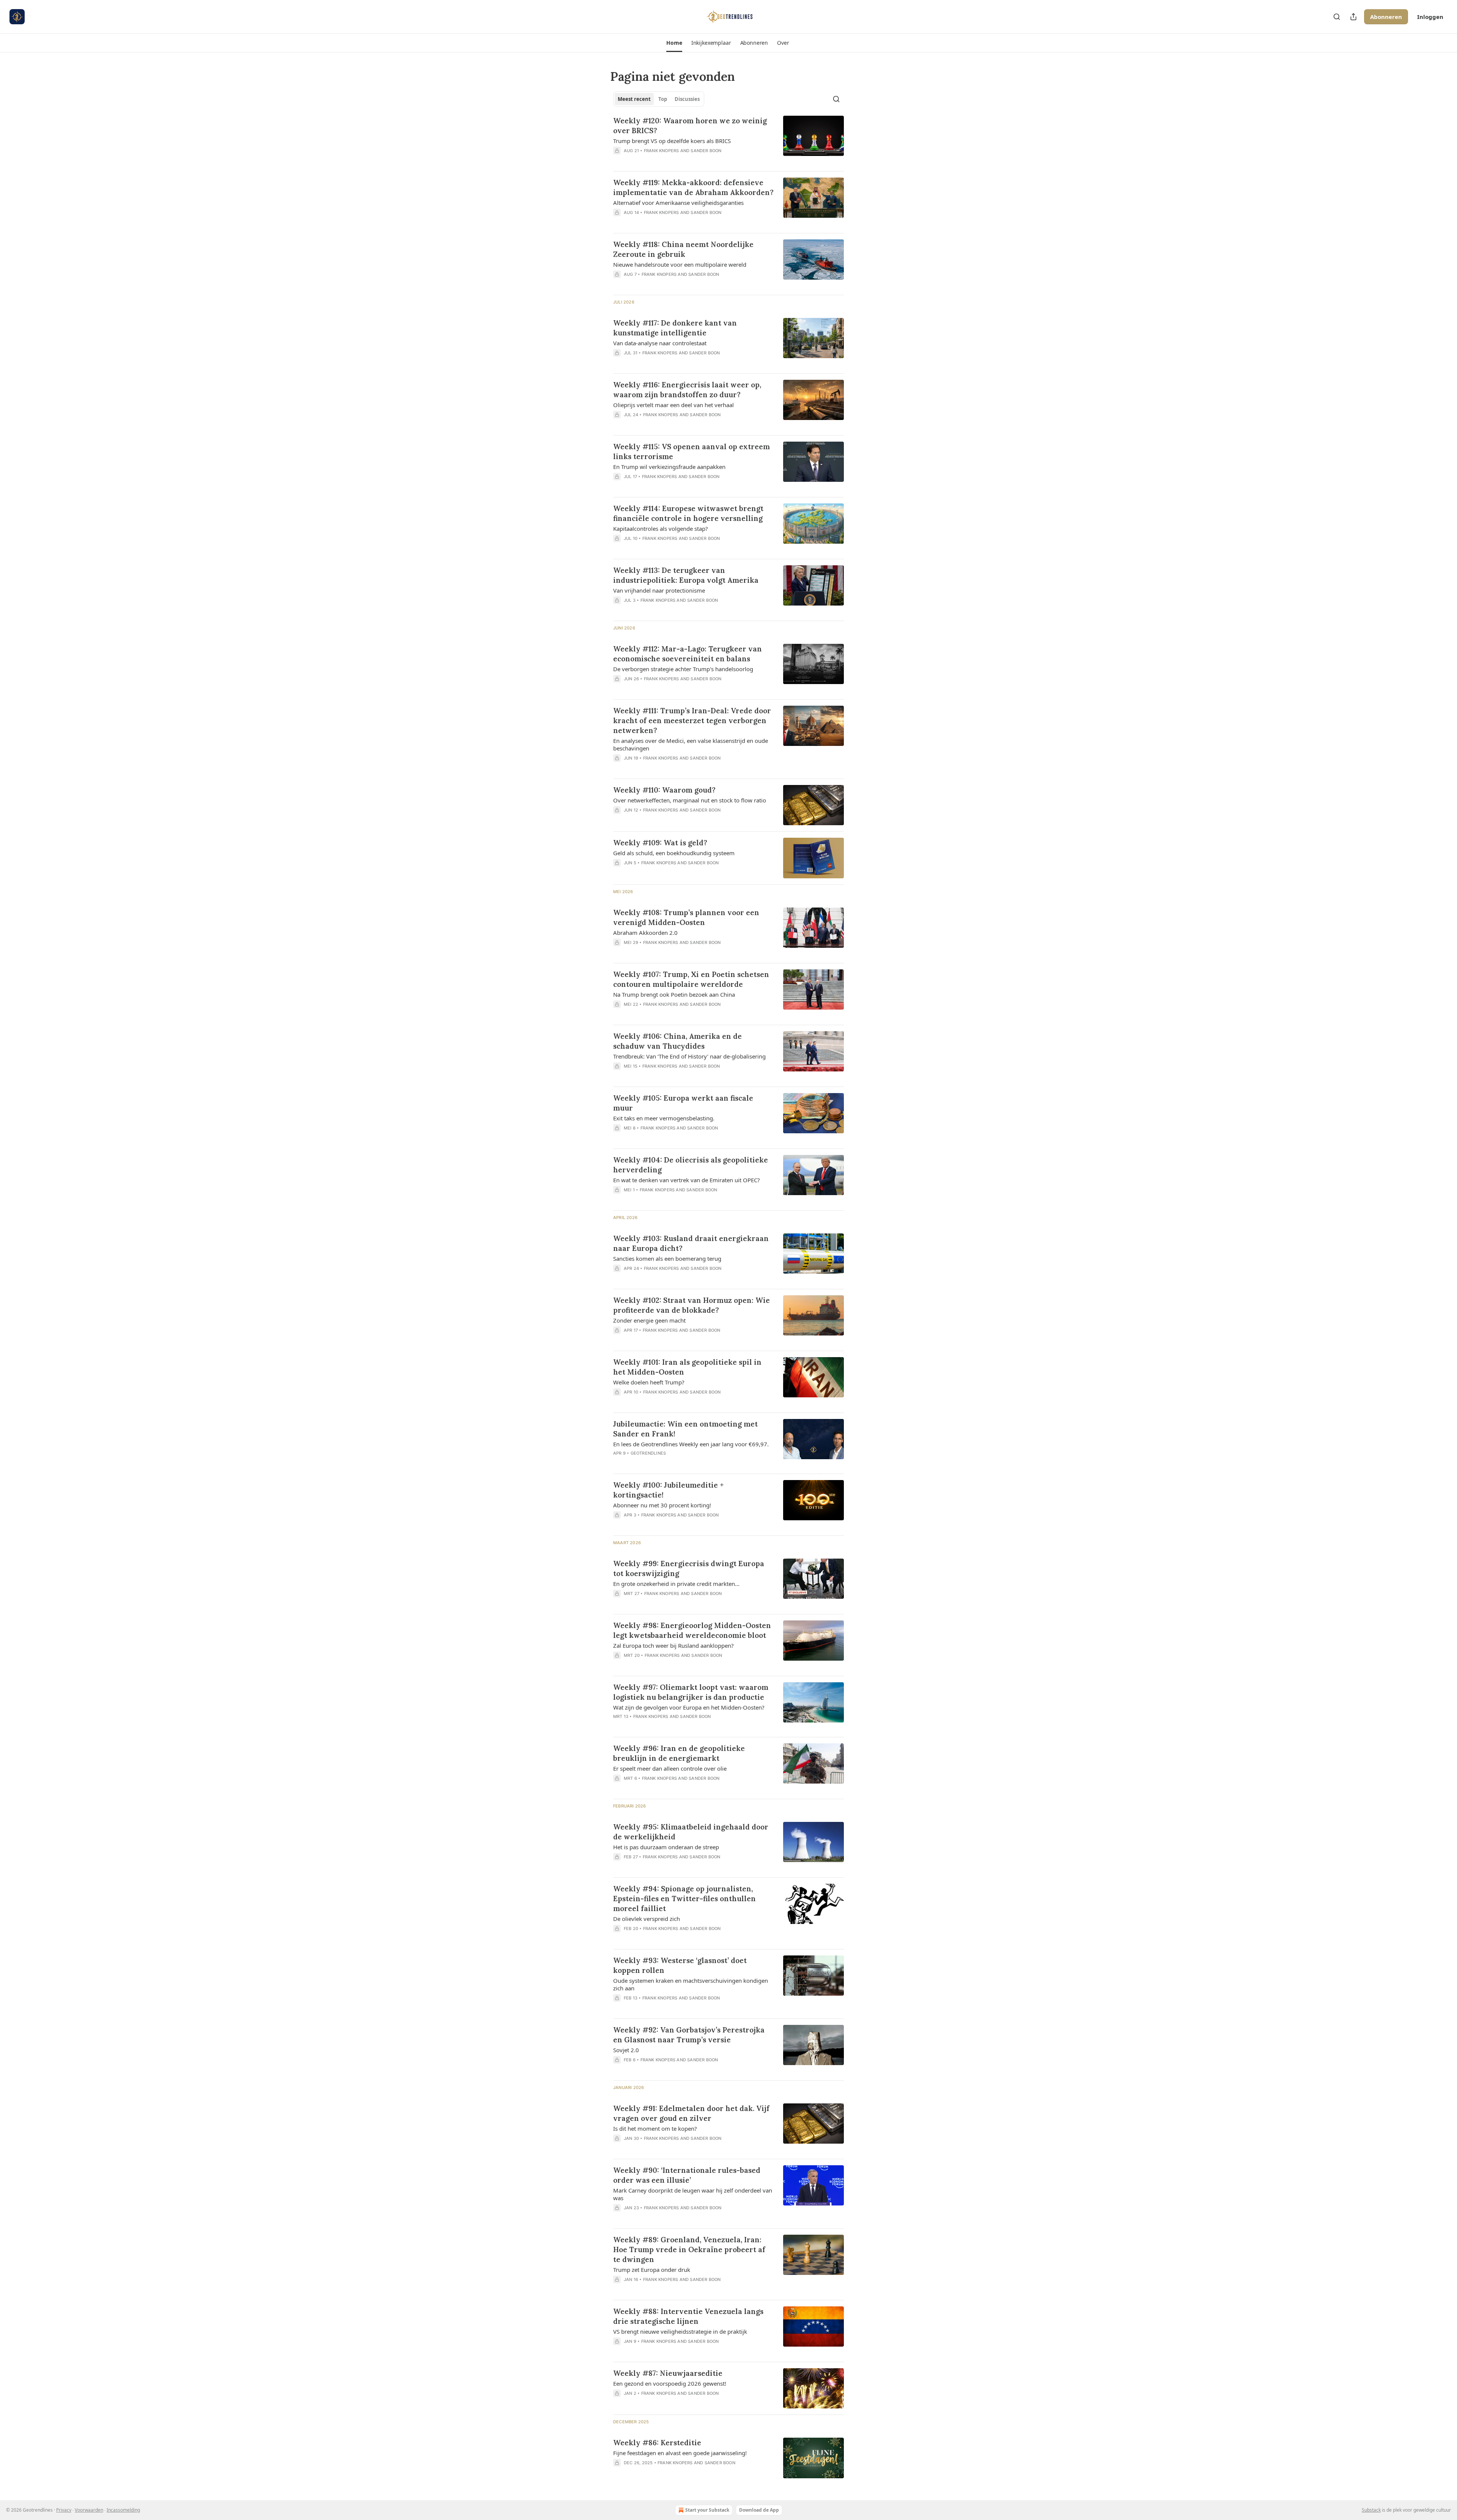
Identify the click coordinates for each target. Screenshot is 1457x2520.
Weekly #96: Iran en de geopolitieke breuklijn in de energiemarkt (679, 1753)
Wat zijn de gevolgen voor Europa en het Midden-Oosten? (689, 1707)
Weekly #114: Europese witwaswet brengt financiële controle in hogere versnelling (688, 513)
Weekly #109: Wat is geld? (660, 843)
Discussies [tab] (687, 99)
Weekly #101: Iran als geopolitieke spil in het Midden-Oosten (687, 1367)
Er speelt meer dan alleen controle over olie (670, 1768)
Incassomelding (123, 2510)
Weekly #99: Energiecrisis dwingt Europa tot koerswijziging (689, 1568)
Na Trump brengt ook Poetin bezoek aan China (674, 994)
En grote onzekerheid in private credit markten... (676, 1584)
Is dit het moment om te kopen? (655, 2128)
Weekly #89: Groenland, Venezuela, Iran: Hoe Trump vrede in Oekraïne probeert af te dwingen (689, 2249)
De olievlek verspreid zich (647, 1919)
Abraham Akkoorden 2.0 (645, 933)
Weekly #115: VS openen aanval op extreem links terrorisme (692, 451)
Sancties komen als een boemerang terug (667, 1258)
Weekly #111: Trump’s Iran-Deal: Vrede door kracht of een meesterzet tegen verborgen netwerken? (692, 720)
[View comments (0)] (671, 160)
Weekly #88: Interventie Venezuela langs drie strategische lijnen (688, 2316)
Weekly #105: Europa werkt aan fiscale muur (683, 1103)
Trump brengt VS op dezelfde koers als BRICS (672, 141)
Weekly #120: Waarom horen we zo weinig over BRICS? (690, 126)
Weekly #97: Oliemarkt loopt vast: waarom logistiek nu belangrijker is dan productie (691, 1692)
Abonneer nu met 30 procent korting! (662, 1505)
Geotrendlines (648, 1453)
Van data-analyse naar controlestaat (660, 343)
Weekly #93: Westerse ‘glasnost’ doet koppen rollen (680, 1965)
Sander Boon (706, 151)
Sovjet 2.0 (626, 2050)
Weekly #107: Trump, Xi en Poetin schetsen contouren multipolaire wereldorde (691, 979)
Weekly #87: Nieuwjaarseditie (668, 2373)
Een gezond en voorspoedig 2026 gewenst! (670, 2383)
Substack (1371, 2510)
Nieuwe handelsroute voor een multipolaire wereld (680, 264)
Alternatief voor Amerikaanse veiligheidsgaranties (678, 203)
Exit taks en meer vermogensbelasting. (664, 1118)
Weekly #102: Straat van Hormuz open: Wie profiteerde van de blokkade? (692, 1305)
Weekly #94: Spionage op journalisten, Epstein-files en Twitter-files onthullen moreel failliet (684, 1899)
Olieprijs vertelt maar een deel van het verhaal (673, 405)
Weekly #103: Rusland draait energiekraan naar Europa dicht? (691, 1243)
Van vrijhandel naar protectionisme (659, 590)
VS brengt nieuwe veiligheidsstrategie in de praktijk (680, 2331)
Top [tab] (663, 99)
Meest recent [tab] (634, 99)
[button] (674, 43)
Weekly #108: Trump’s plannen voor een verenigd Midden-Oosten (686, 917)
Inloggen (1430, 17)
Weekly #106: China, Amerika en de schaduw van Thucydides (677, 1041)
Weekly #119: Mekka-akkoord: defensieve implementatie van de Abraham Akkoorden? (693, 187)
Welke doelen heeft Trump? (649, 1382)
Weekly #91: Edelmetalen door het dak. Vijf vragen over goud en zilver (691, 2113)
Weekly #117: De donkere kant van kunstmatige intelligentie (675, 328)
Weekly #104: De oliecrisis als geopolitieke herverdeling (691, 1165)
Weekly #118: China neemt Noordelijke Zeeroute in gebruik (683, 249)
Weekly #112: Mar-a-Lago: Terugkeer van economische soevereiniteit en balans (688, 654)
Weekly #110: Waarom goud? (664, 790)
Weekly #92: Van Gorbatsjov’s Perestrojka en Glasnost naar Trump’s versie (689, 2035)
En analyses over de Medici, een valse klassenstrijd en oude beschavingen (691, 744)
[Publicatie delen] (1353, 17)
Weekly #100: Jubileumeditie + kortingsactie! (668, 1490)
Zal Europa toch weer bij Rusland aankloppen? (673, 1645)
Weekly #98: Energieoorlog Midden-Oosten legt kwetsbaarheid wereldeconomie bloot (692, 1630)
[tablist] (659, 99)
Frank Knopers (662, 151)
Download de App (759, 2510)
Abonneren (1386, 17)
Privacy (64, 2510)
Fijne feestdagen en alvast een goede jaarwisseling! (680, 2453)
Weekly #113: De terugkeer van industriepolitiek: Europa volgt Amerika (686, 575)
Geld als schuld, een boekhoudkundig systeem (674, 853)
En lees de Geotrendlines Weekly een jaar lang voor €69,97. (691, 1444)
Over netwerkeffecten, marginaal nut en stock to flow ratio (690, 800)
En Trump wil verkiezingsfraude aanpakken (669, 467)
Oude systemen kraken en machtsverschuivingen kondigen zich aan (691, 1984)
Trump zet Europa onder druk (652, 2270)
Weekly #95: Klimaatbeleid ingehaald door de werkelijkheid (691, 1832)
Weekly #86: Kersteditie (657, 2443)
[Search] (1337, 17)
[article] (728, 140)
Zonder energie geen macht (649, 1320)
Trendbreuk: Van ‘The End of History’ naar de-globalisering (689, 1056)
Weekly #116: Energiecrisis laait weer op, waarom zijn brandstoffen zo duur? (687, 390)
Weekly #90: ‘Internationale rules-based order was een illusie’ (687, 2175)
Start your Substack (707, 2510)
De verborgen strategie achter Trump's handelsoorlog (683, 669)
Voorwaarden (89, 2510)
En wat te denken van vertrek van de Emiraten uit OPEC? (687, 1180)
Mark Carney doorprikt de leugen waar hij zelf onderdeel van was (693, 2194)
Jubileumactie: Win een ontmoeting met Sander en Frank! (685, 1429)
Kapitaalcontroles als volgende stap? (661, 529)
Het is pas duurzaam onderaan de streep (666, 1847)
